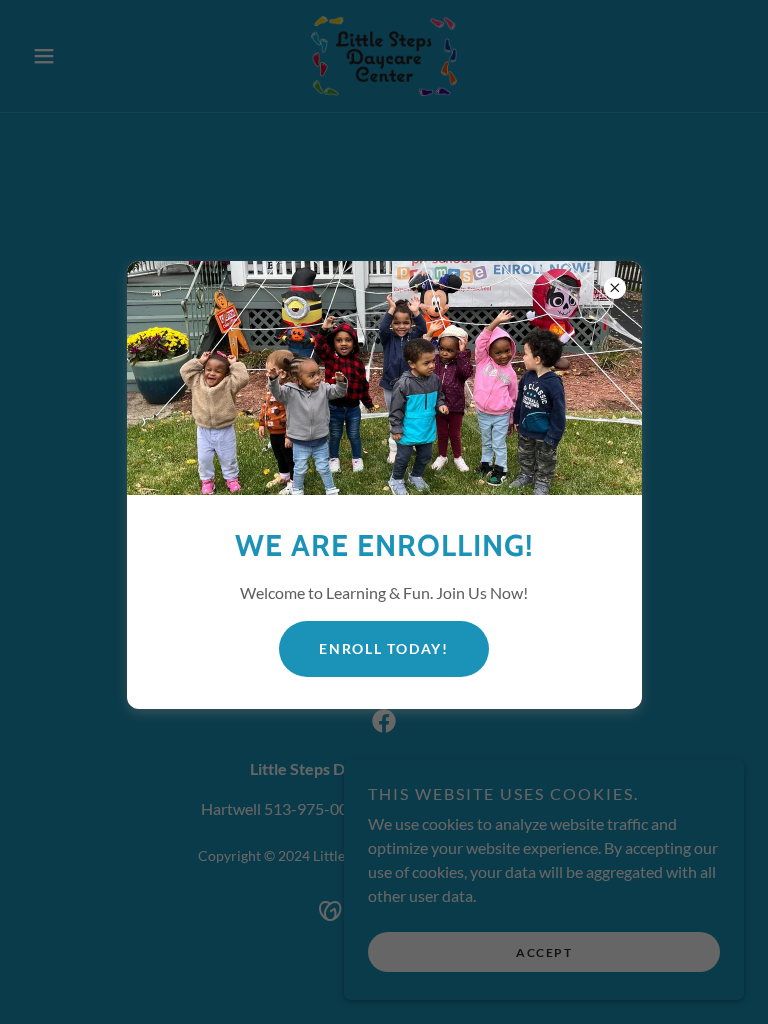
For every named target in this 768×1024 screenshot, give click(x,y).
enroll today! (384, 648)
